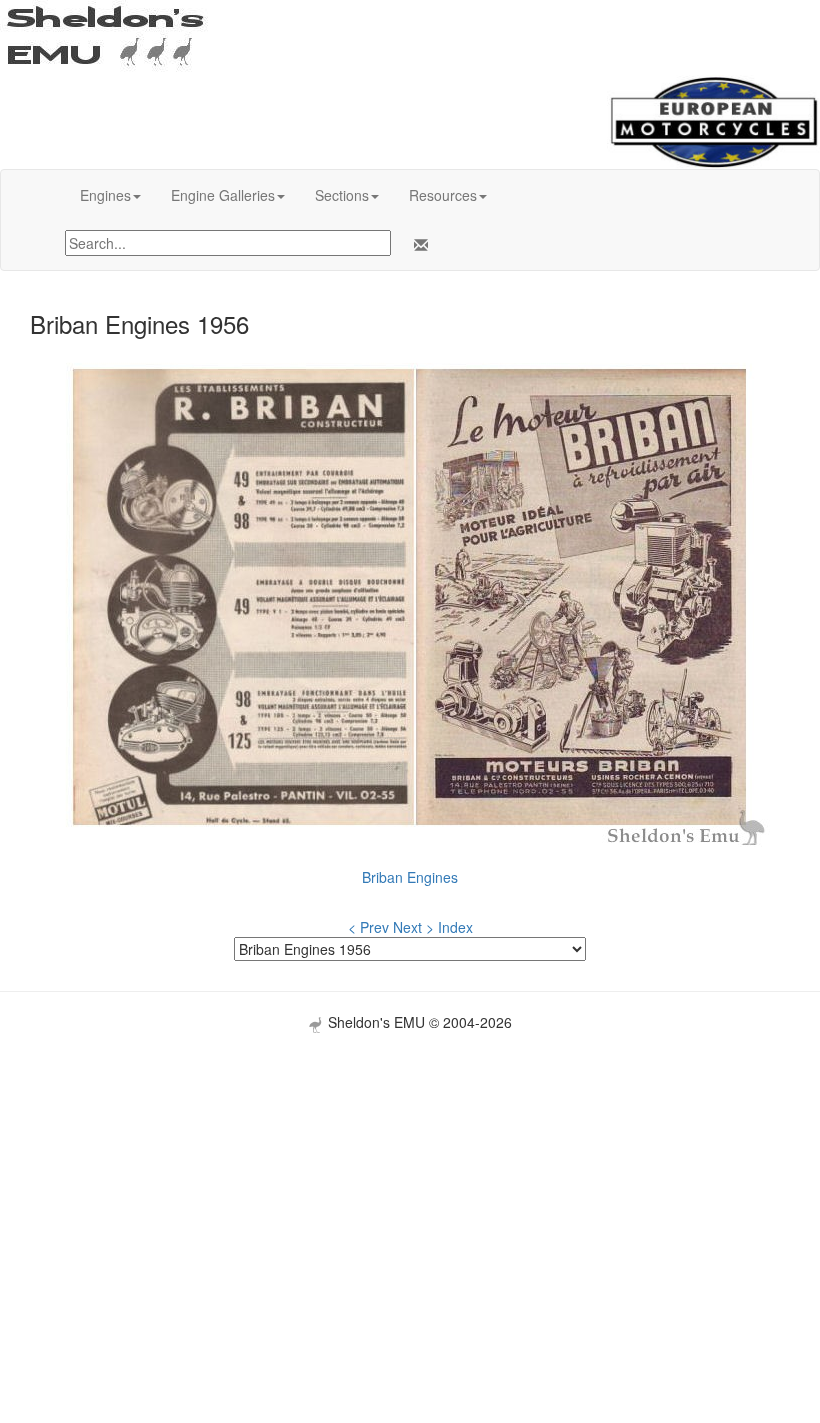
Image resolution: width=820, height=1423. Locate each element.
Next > (413, 927)
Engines (105, 195)
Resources (443, 195)
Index (455, 927)
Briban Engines (410, 877)
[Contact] (417, 245)
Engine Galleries (223, 195)
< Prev (368, 927)
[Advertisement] (410, 1173)
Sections (342, 195)
